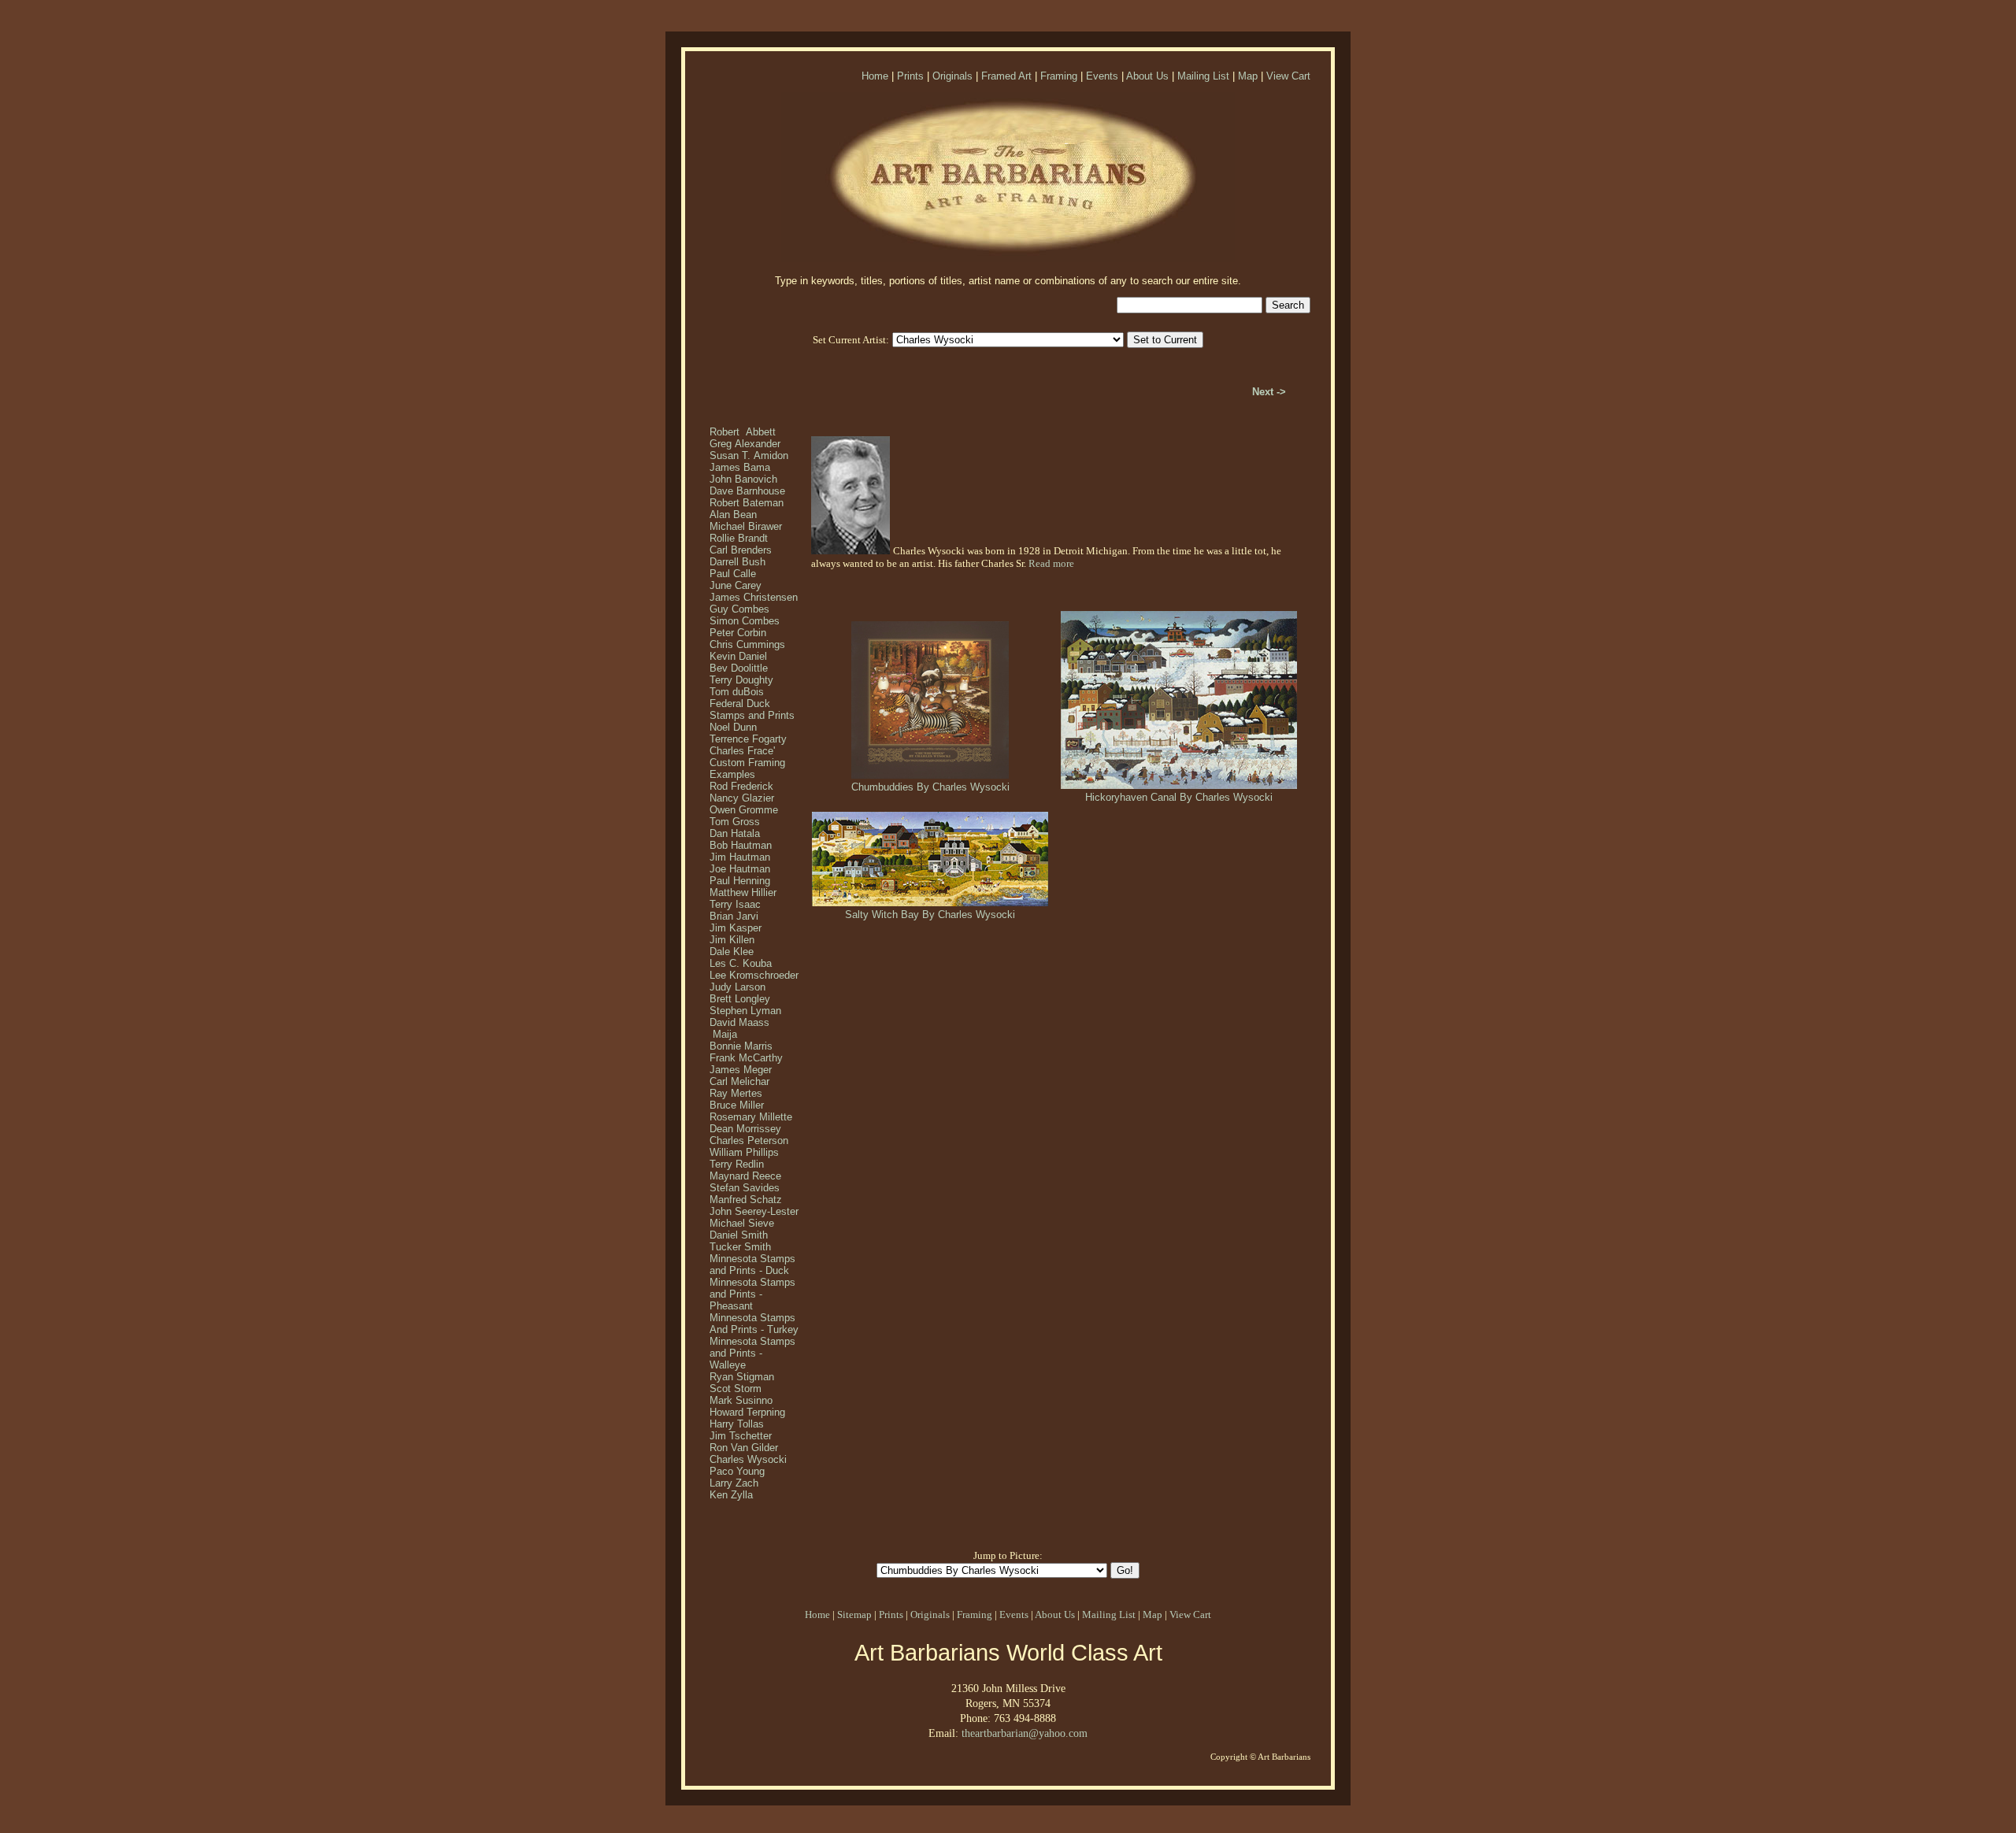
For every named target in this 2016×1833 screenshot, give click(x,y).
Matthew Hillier (743, 892)
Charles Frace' (742, 751)
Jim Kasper (736, 928)
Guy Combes (739, 609)
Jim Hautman (740, 857)
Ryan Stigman (742, 1377)
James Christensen (754, 597)
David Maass (739, 1022)
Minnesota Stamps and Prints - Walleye (752, 1353)
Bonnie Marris (741, 1046)
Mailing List (1203, 76)
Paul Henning (740, 881)
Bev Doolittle (739, 668)
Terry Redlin (737, 1164)
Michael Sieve (742, 1223)
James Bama (740, 467)
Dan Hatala (735, 833)
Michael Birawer (746, 526)
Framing (1059, 76)
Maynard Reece (745, 1176)
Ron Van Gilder (744, 1448)
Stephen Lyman (745, 1011)
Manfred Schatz (746, 1200)
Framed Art (1006, 76)
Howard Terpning (747, 1412)
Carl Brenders (741, 550)
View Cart (1288, 76)
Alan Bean (733, 515)
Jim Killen (732, 940)
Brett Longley (740, 999)
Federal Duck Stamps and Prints (752, 709)
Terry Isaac (735, 904)
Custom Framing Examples (747, 768)
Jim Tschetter (741, 1436)
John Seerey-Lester (754, 1211)
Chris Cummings (747, 644)
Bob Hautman (741, 845)
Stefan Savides (745, 1188)
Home (875, 76)
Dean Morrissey (745, 1129)
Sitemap (854, 1615)
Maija (723, 1034)
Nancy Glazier (742, 798)
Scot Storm (736, 1389)
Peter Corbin (738, 633)
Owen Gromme (744, 810)
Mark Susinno (741, 1400)
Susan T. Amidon (749, 455)
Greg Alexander (745, 444)
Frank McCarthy (746, 1058)
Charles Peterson (749, 1141)
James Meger (741, 1070)
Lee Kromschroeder (754, 975)
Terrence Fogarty (748, 739)
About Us (1147, 76)
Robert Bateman (747, 503)
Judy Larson (737, 987)
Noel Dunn (733, 727)
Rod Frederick (741, 786)
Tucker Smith (740, 1247)
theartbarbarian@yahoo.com (1025, 1733)
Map (1248, 76)
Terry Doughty (741, 680)
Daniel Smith (739, 1235)
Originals (952, 76)
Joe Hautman (740, 869)
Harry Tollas (737, 1424)
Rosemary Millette (751, 1117)
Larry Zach (734, 1483)
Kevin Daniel (738, 656)
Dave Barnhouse (747, 491)
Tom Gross (735, 822)
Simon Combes (745, 621)
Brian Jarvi (734, 916)
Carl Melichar (739, 1081)
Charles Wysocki (748, 1459)
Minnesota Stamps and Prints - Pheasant (752, 1294)
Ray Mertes (736, 1093)
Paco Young (737, 1471)
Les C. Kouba (741, 963)
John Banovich (743, 479)
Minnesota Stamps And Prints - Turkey (754, 1324)
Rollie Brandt (739, 538)
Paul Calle (733, 574)
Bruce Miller (737, 1105)
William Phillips (744, 1152)
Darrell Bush (737, 562)
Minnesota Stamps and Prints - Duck (752, 1265)
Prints (910, 76)
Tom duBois (737, 692)
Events (1102, 76)
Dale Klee (732, 952)
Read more (1051, 563)
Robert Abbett (743, 432)
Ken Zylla (731, 1495)
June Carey (736, 585)
